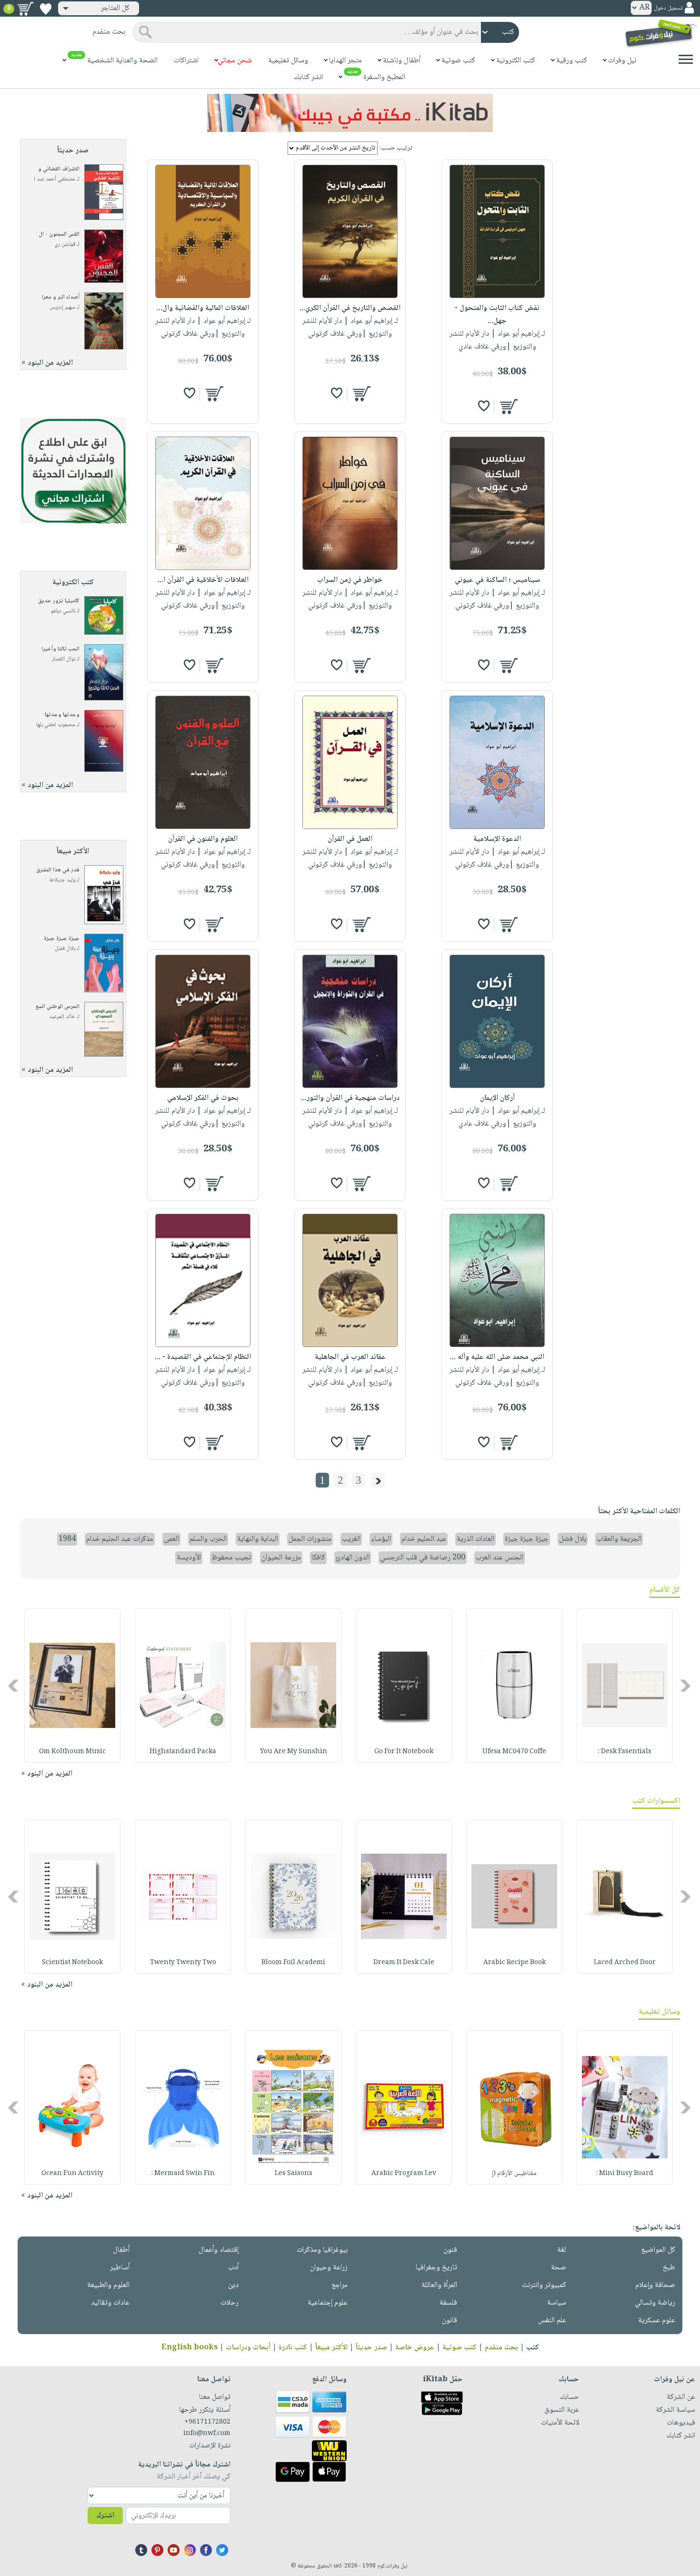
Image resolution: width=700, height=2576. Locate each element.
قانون (450, 2321)
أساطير (120, 2268)
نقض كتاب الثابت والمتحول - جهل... (497, 315)
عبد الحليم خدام (424, 1539)
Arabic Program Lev (404, 2174)
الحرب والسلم (208, 1539)
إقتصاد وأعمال (219, 2250)
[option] (625, 1686)
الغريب (351, 1539)
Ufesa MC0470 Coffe (514, 1752)
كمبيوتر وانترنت (544, 2285)
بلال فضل (65, 949)
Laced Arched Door (625, 1963)
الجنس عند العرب (500, 1558)
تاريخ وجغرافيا (436, 2268)
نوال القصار (64, 659)
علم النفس (552, 2321)
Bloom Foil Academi (293, 1963)
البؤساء (381, 1539)
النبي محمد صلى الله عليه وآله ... (497, 1357)
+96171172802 (207, 2422)
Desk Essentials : (625, 1752)
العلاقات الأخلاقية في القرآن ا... (203, 580)
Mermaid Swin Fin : (183, 2174)
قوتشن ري (65, 245)
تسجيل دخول (668, 8)
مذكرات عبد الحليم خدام (120, 1539)
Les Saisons (294, 2174)
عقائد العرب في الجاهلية (350, 1357)
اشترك (105, 2516)
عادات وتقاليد (110, 2303)
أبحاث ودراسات (248, 2348)
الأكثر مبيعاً (331, 2348)
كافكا (318, 1558)
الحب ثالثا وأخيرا (60, 649)
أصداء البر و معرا (61, 297)
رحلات (230, 2303)
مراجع (340, 2285)
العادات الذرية (475, 1539)
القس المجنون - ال (59, 235)
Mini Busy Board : (625, 2174)
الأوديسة (189, 1558)
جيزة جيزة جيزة (62, 939)
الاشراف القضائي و (59, 169)
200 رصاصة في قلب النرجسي (423, 1558)
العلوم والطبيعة (108, 2285)
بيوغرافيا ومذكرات (322, 2250)
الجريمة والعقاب (619, 1539)
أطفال (121, 2250)
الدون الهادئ (353, 1558)
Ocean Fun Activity (72, 2174)
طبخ (669, 2268)
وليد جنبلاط (62, 880)
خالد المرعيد (62, 1017)
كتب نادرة (293, 2348)
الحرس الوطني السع (58, 1007)
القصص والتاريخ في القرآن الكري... (350, 308)
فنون (450, 2250)
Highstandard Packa (183, 1752)
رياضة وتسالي (655, 2303)
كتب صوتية (460, 2348)
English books (190, 2348)
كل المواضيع (658, 2250)
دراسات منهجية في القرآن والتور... (350, 1098)
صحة (559, 2268)
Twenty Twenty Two (183, 1963)
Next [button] (14, 1685)
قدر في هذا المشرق (58, 870)
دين (233, 2285)
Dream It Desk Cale (404, 1963)
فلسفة (448, 2303)
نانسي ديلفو (63, 611)
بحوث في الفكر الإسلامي (203, 1098)
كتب (533, 2348)
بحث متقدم (501, 2348)
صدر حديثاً (371, 2348)
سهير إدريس (62, 307)
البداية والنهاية (258, 1539)
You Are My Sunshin (294, 1752)
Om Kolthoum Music (72, 1752)
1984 (67, 1539)
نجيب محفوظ (231, 1558)
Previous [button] (686, 1685)
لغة (562, 2250)
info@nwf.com (207, 2434)
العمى (171, 1539)
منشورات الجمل (310, 1539)
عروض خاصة (415, 2348)
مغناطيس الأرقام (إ (514, 2174)
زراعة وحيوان (329, 2268)
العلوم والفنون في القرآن (203, 839)
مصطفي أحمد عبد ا (55, 179)
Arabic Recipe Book (515, 1963)
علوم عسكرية (657, 2321)
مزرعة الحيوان (281, 1558)
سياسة (557, 2303)
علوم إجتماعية (328, 2303)
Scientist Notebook (72, 1963)
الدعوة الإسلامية (497, 839)
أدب (233, 2268)
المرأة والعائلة (439, 2285)
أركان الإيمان (497, 1098)
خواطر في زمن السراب (350, 580)
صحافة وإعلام (655, 2285)
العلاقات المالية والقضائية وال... (203, 308)
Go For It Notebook (404, 1752)
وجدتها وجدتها (62, 715)
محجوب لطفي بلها (56, 725)
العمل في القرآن (350, 839)
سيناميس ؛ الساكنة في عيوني (497, 580)
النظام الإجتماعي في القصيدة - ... (203, 1357)
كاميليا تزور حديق (59, 601)
